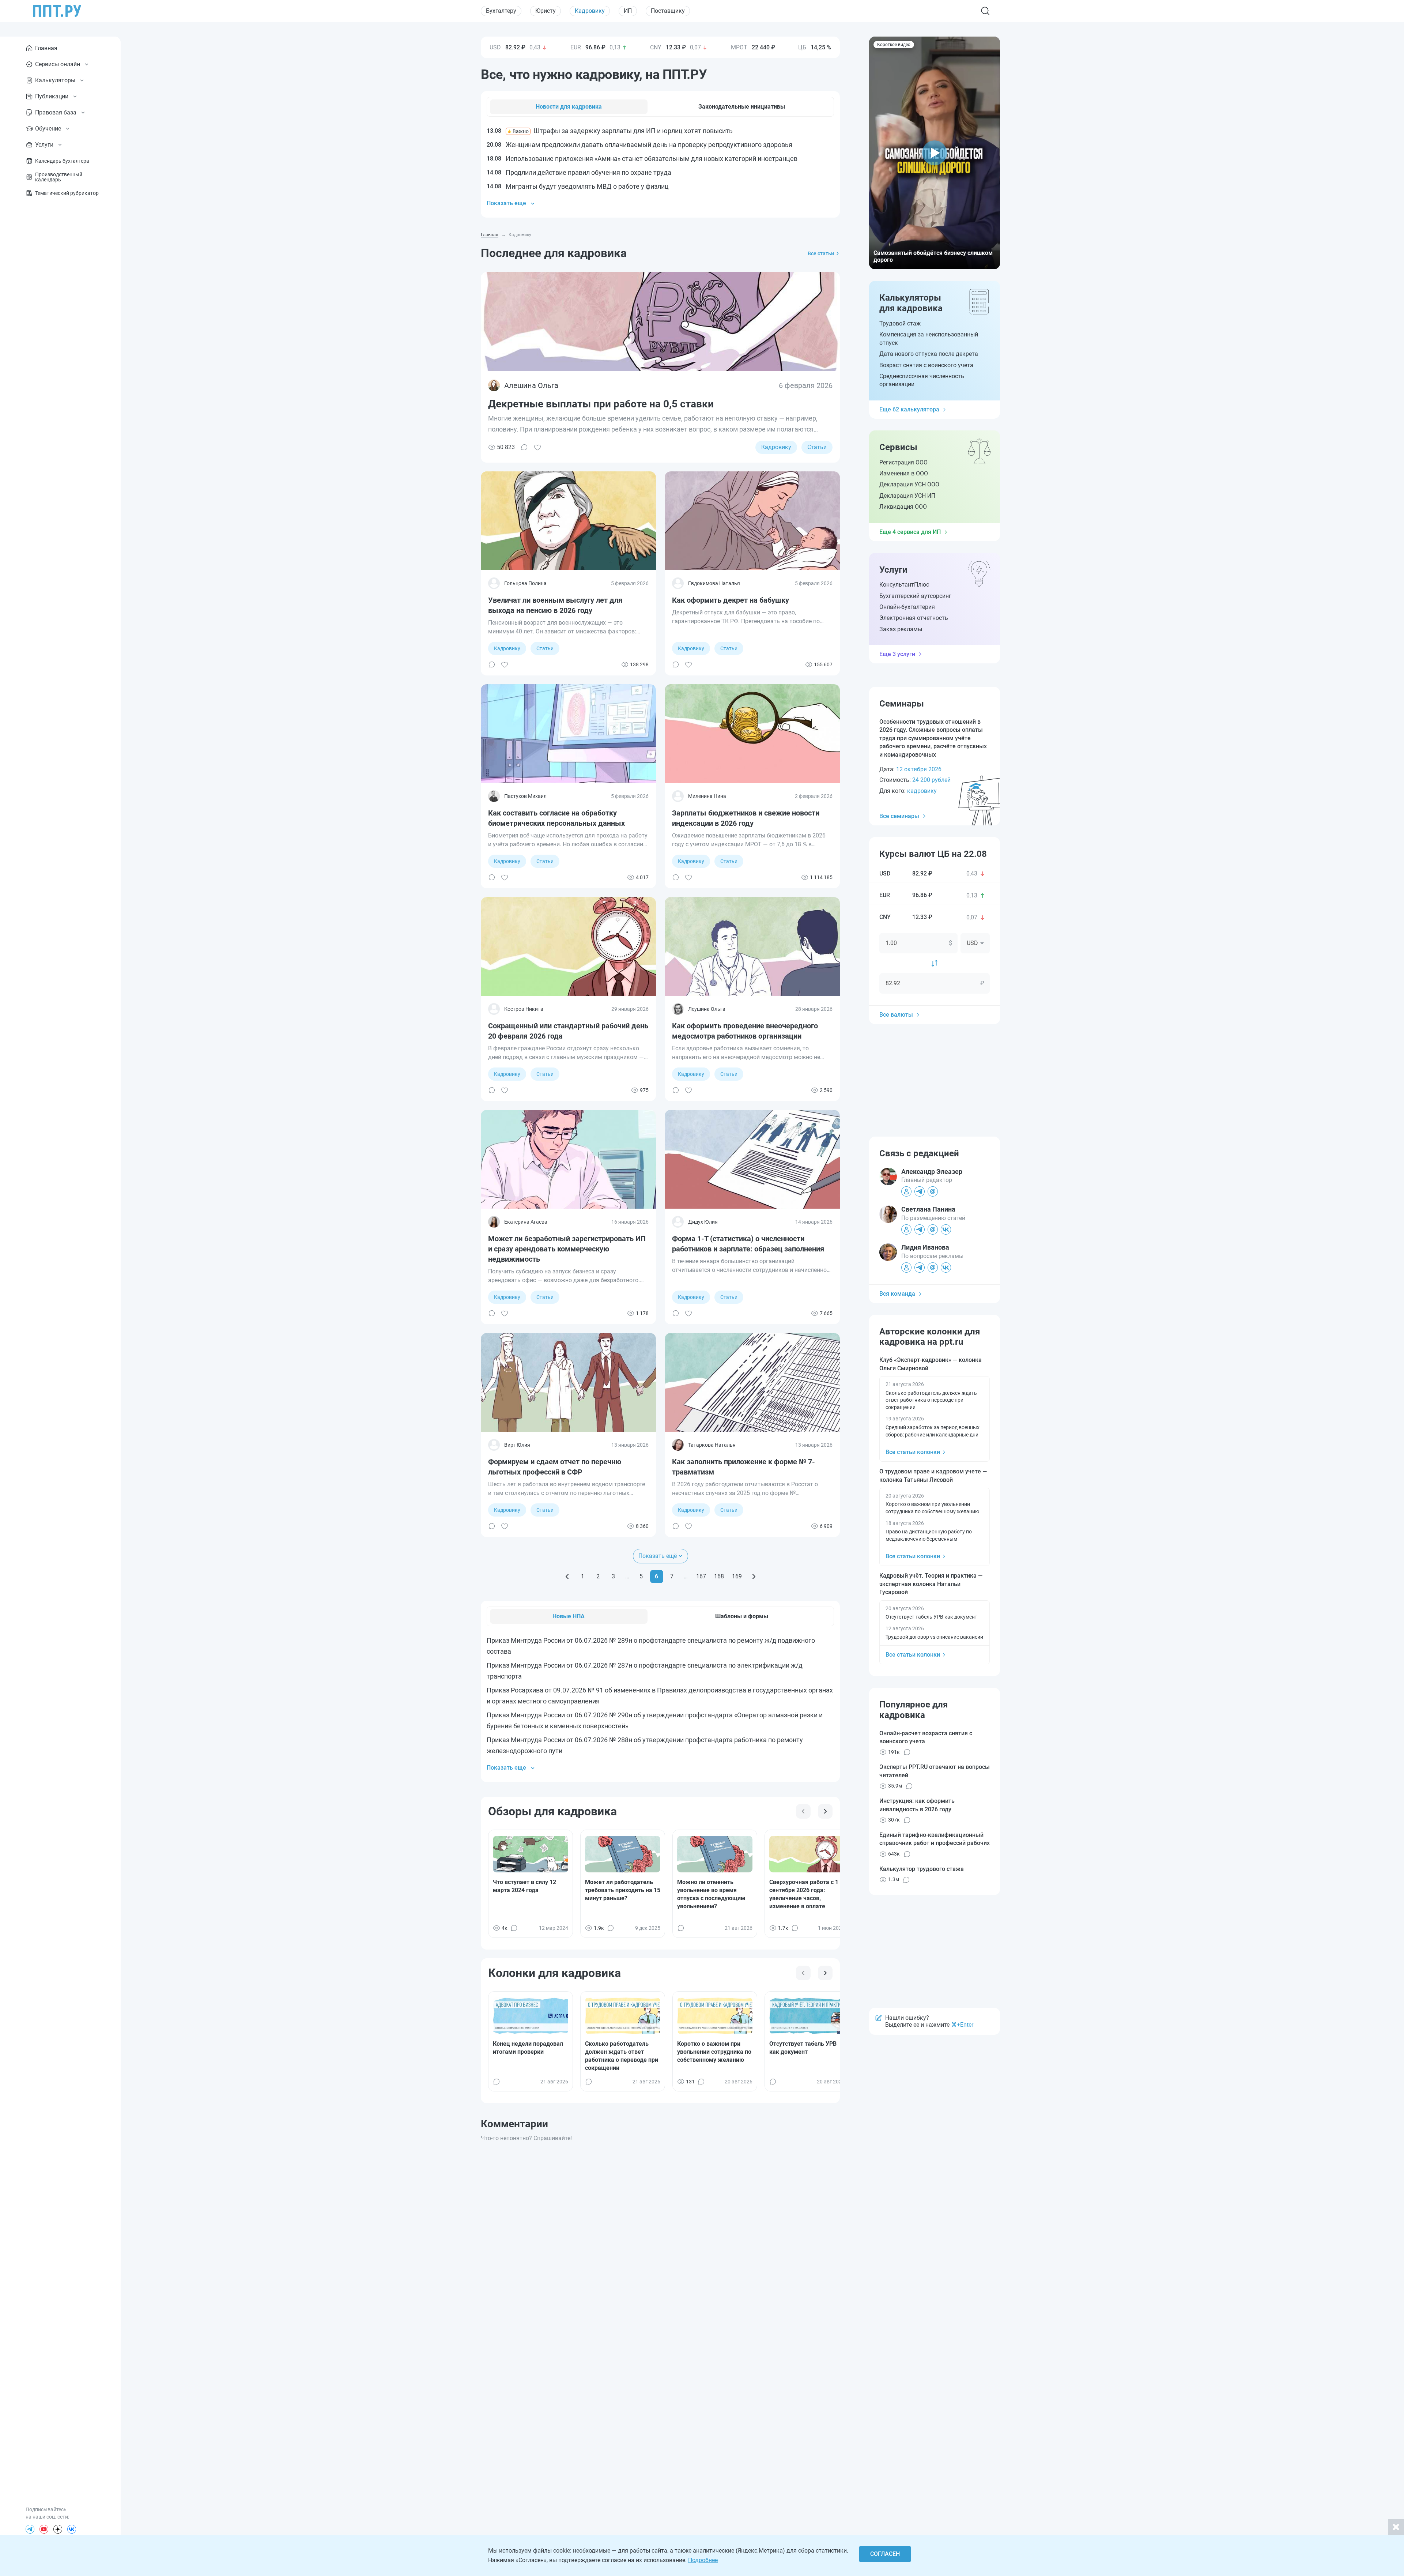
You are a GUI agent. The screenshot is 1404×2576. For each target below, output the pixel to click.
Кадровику (590, 11)
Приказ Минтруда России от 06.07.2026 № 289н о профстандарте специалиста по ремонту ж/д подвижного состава (651, 1646)
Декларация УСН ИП (907, 496)
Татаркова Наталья (712, 1445)
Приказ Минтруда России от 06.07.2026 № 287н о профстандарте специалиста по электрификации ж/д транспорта (645, 1671)
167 (701, 1576)
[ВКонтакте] (72, 2529)
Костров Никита (524, 1009)
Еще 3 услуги (897, 654)
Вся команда (897, 1294)
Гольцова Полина (525, 583)
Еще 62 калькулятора (909, 409)
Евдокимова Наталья (714, 583)
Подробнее (703, 2560)
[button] (935, 153)
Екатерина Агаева (526, 1222)
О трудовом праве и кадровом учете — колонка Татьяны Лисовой (933, 1475)
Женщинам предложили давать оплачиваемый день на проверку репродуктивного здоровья (639, 145)
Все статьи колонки (913, 1452)
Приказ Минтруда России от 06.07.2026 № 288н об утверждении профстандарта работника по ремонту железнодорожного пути (645, 1745)
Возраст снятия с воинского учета (926, 365)
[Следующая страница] (754, 1577)
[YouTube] (44, 2529)
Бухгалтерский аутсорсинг (915, 596)
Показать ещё (658, 1556)
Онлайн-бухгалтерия (907, 607)
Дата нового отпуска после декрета (929, 354)
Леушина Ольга (707, 1009)
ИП (628, 11)
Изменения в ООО (904, 473)
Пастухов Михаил (525, 796)
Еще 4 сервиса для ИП (910, 532)
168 (719, 1576)
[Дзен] (58, 2529)
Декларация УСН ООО (909, 484)
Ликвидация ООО (903, 507)
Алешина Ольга (531, 385)
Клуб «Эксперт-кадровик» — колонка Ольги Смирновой (931, 1364)
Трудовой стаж (900, 323)
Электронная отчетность (914, 618)
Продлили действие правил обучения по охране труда (579, 172)
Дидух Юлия (703, 1222)
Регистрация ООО (903, 462)
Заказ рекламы (901, 629)
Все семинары (899, 816)
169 (737, 1576)
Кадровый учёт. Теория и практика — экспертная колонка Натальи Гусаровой (931, 1584)
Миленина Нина (707, 796)
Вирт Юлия (517, 1445)
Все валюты (896, 1015)
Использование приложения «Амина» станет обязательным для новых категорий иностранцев (642, 159)
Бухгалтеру (501, 11)
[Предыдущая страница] (567, 1577)
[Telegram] (30, 2529)
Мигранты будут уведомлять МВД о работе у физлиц (578, 186)
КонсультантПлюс (904, 585)
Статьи (817, 447)
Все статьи (821, 253)
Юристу (546, 11)
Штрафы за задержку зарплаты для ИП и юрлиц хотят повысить (610, 131)
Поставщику (668, 11)
